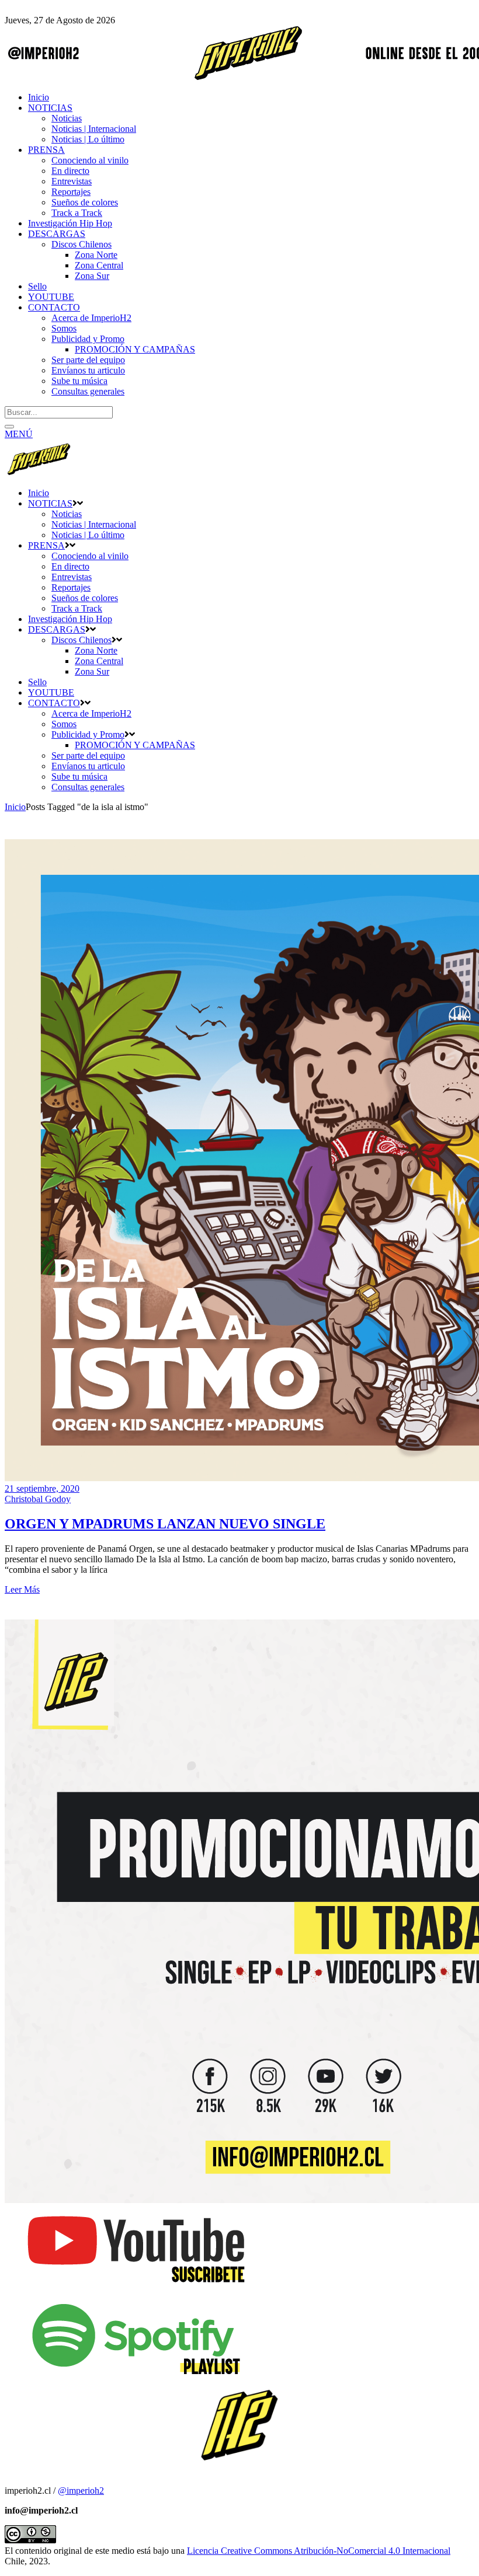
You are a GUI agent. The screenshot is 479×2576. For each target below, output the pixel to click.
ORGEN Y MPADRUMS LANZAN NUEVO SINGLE (165, 1524)
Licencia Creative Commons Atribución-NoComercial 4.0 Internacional (319, 2551)
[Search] (9, 427)
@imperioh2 (81, 2491)
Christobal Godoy (38, 1499)
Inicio (15, 807)
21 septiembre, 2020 (42, 1488)
